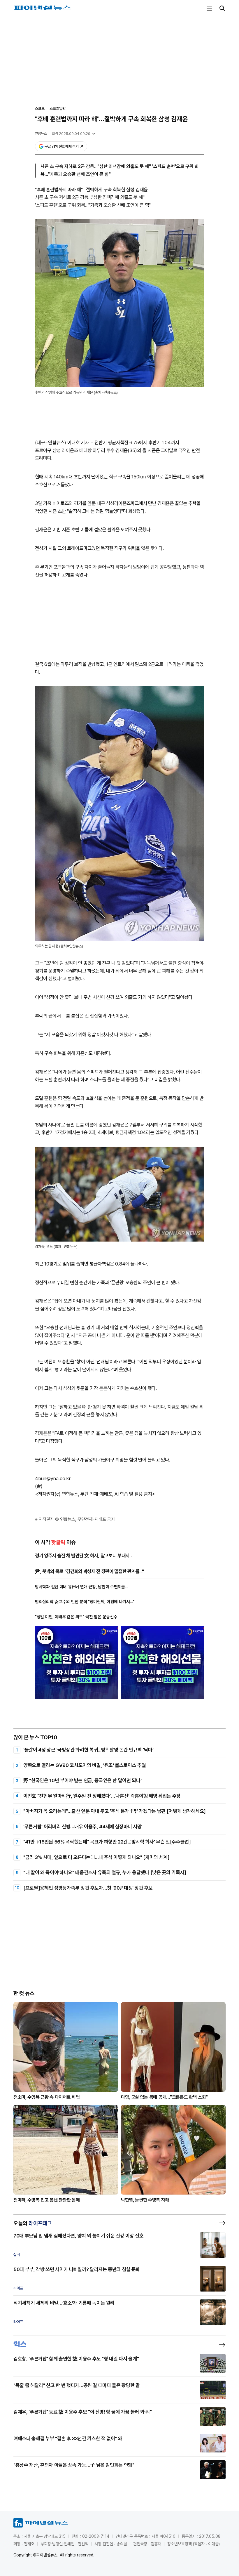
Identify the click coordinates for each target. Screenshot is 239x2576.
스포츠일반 (58, 109)
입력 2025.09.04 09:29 (71, 134)
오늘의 (33, 2223)
